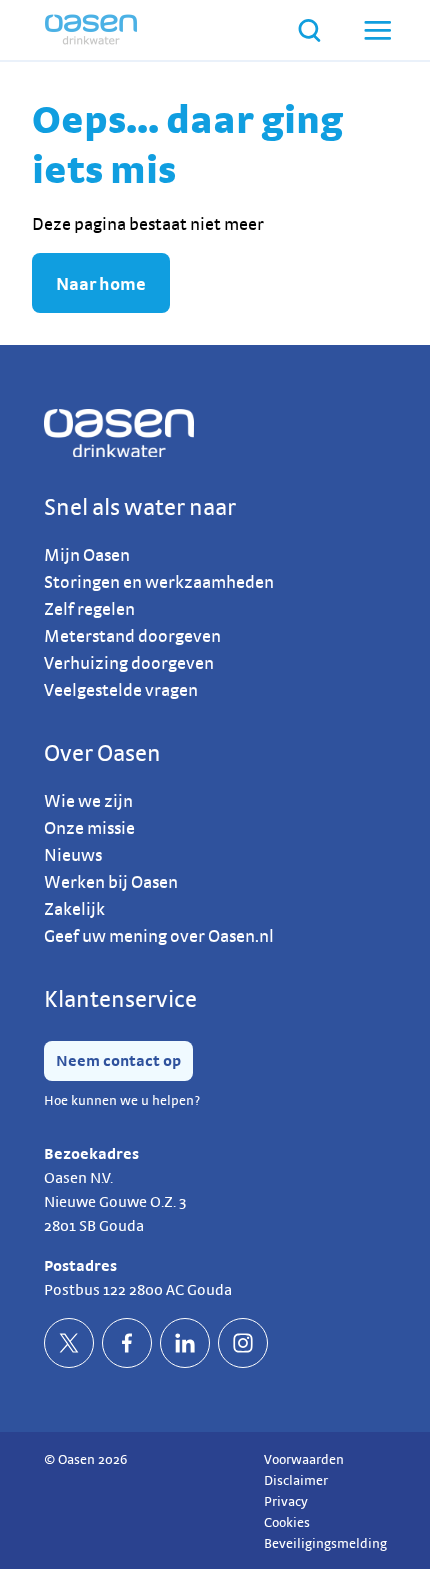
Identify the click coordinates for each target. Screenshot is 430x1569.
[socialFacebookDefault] (127, 1343)
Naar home (101, 283)
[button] (376, 30)
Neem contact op (118, 1060)
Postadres (80, 1265)
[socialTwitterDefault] (69, 1343)
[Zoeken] (309, 30)
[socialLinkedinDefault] (185, 1343)
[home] (91, 30)
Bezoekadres (91, 1153)
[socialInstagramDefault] (243, 1343)
